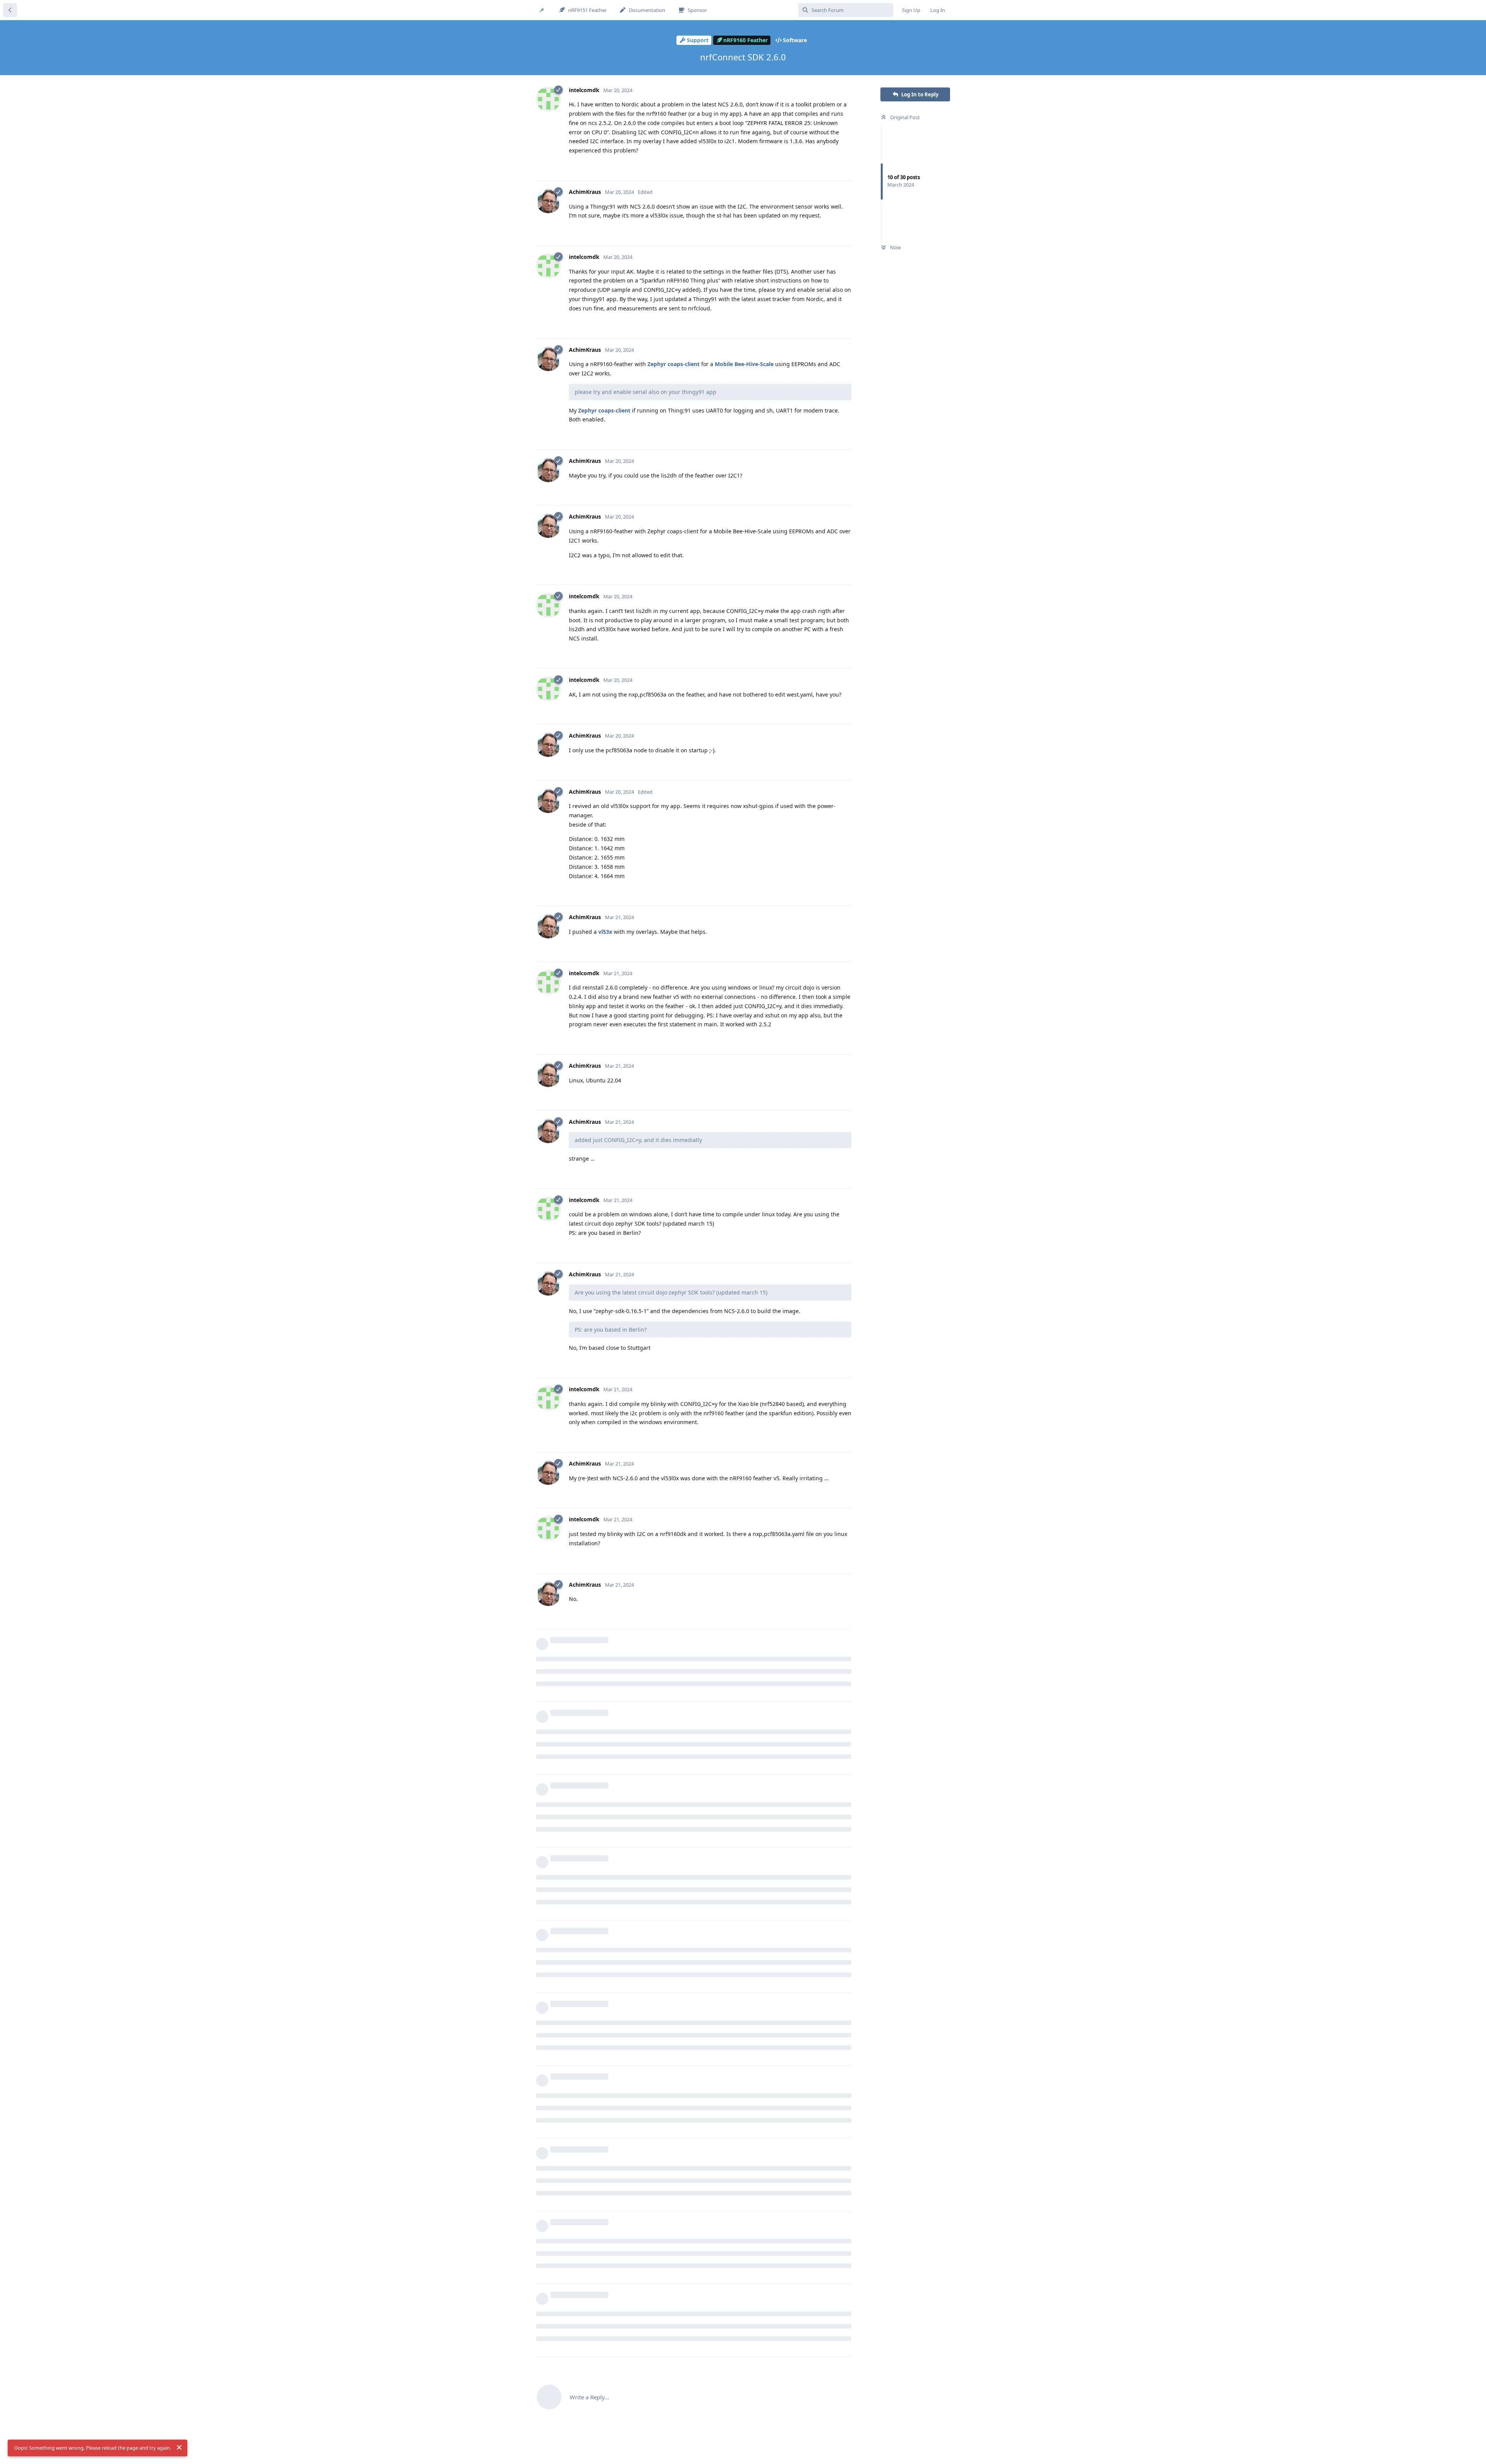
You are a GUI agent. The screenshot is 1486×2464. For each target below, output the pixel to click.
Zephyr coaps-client (674, 364)
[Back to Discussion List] (10, 10)
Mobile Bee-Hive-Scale (744, 364)
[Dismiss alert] (179, 2447)
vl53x (605, 932)
